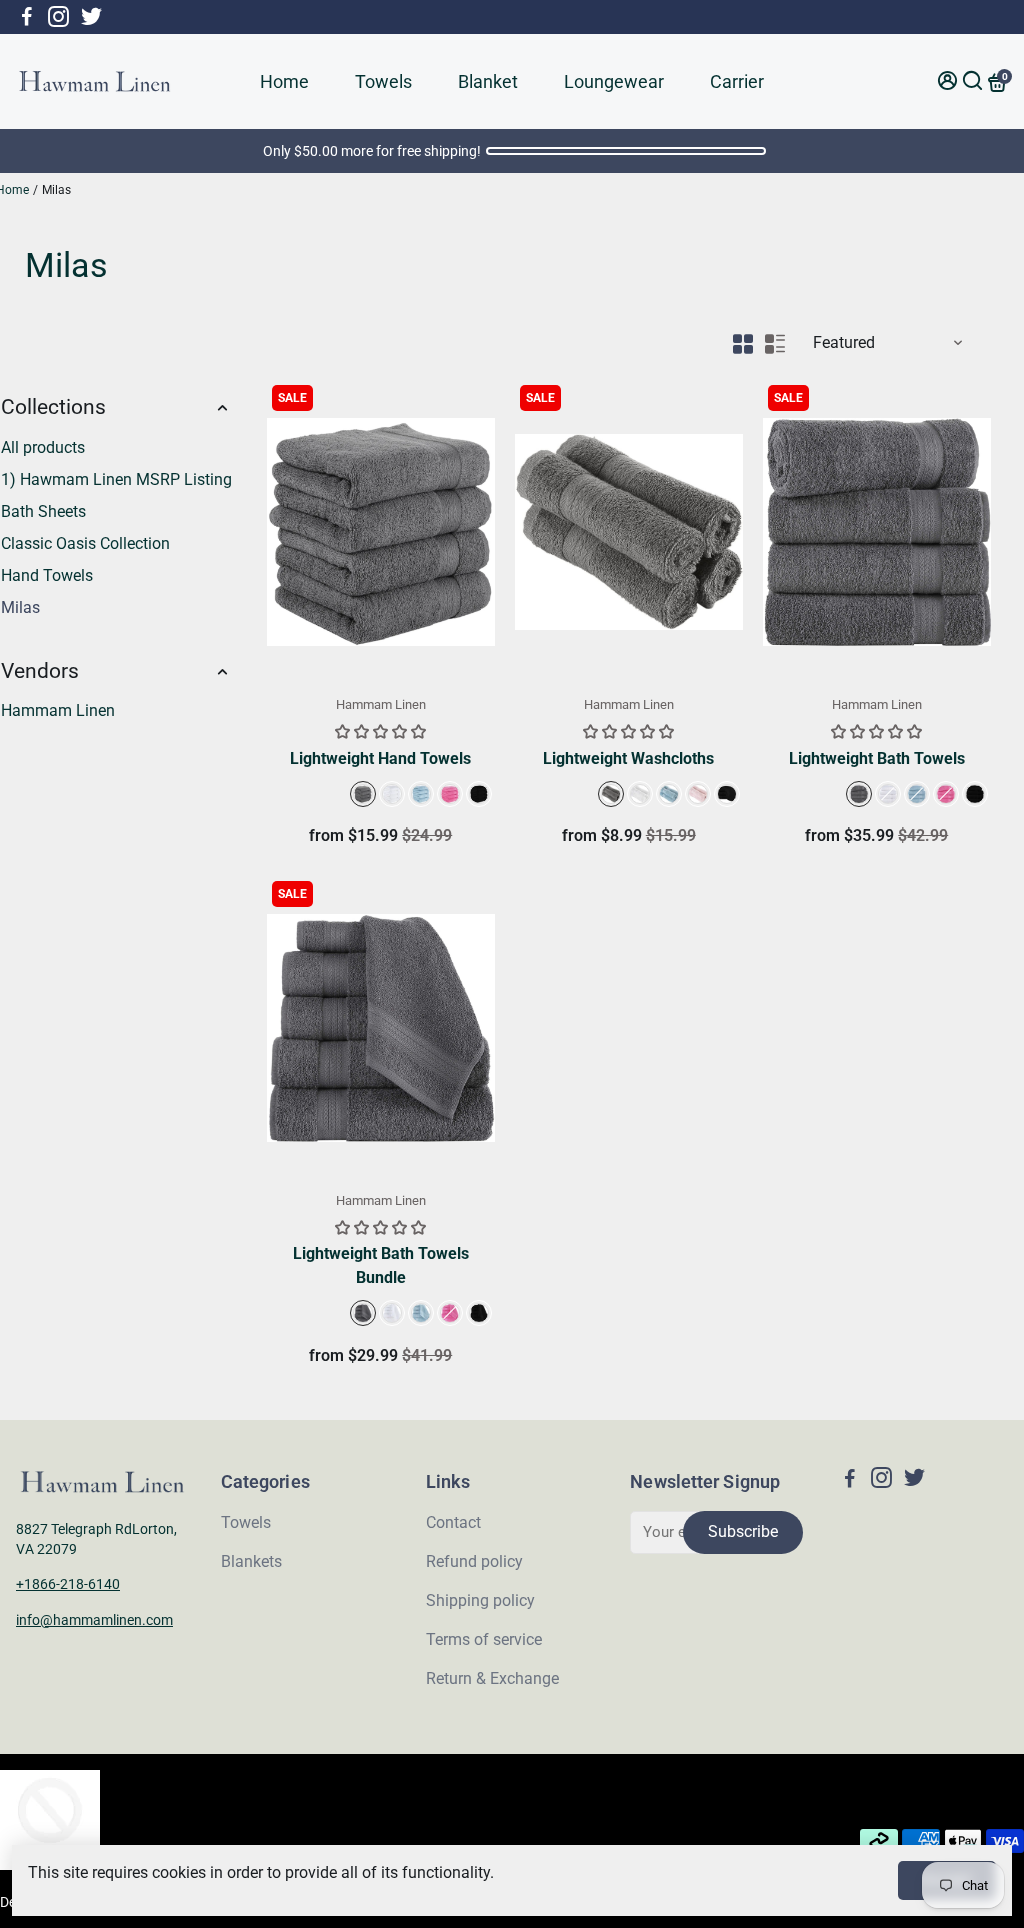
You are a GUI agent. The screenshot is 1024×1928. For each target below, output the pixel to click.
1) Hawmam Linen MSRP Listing (116, 479)
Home (284, 81)
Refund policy (474, 1561)
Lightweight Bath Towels (877, 758)
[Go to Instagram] (58, 17)
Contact (453, 1522)
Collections (53, 407)
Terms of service (484, 1639)
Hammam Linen (58, 710)
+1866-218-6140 (68, 1584)
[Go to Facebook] (27, 17)
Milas (20, 607)
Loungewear (614, 81)
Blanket (488, 81)
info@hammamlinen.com (94, 1620)
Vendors (40, 671)
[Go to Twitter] (91, 17)
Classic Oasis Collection (85, 543)
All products (43, 447)
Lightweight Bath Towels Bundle (381, 1265)
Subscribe (743, 1531)
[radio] (363, 794)
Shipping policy (480, 1600)
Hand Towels (47, 575)
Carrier (737, 81)
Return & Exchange (492, 1678)
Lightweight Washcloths (628, 758)
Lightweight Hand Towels (380, 758)
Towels (383, 81)
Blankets (251, 1561)
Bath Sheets (43, 511)
